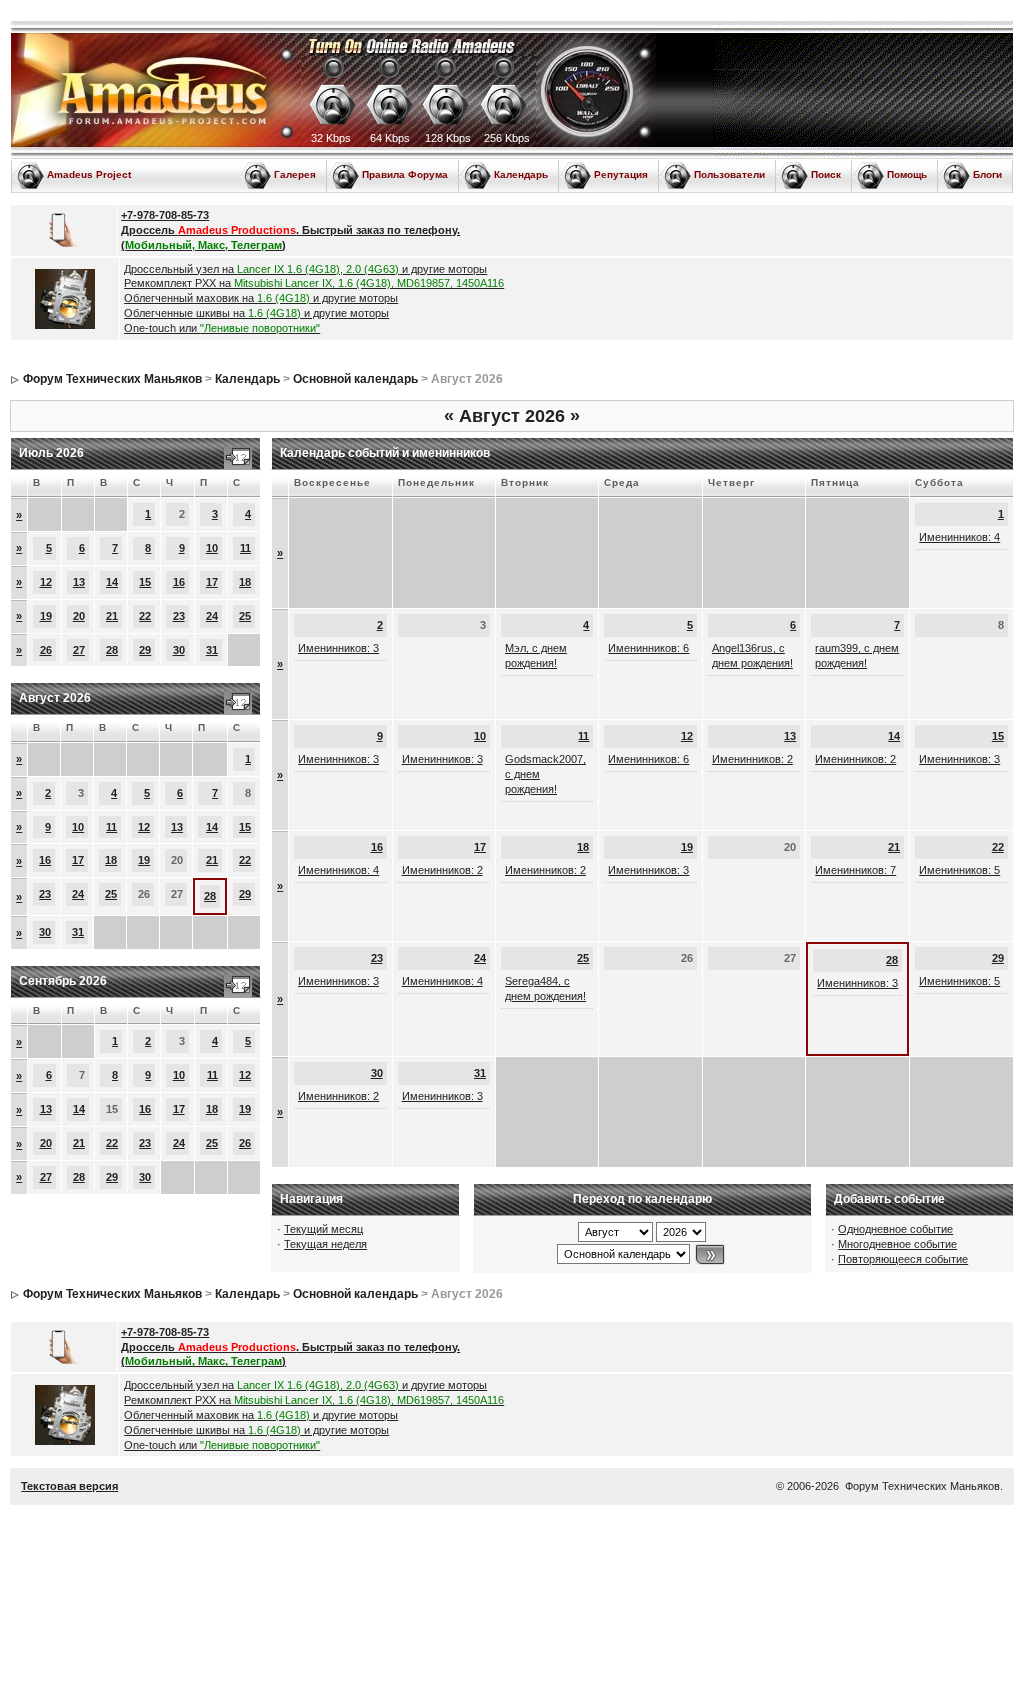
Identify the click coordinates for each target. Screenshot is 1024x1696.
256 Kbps (507, 138)
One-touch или (222, 328)
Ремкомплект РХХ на (314, 283)
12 (46, 582)
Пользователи (729, 174)
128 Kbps (448, 138)
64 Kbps (390, 138)
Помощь (907, 174)
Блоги (987, 174)
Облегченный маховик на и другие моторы (261, 298)
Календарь (521, 174)
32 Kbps (331, 138)
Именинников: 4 (959, 537)
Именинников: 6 (648, 648)
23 (179, 616)
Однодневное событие (895, 1229)
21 (112, 616)
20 (79, 616)
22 (145, 616)
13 (79, 582)
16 (179, 582)
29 (145, 650)
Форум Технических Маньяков (112, 379)
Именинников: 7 (855, 870)
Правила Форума (405, 174)
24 (212, 616)
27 (79, 650)
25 (245, 616)
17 (212, 582)
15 (145, 582)
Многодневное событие (897, 1244)
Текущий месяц (323, 1229)
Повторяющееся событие (903, 1259)
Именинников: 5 (959, 870)
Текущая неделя (325, 1244)
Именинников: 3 (338, 648)
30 (179, 650)
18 (245, 582)
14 (112, 582)
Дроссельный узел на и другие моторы (305, 269)
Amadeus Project (89, 174)
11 (245, 548)
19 (46, 616)
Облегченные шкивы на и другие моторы (256, 313)
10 (212, 548)
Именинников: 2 (752, 759)
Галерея (295, 174)
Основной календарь (355, 379)
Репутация (621, 174)
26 (46, 650)
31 (212, 650)
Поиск (826, 174)
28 (112, 650)
